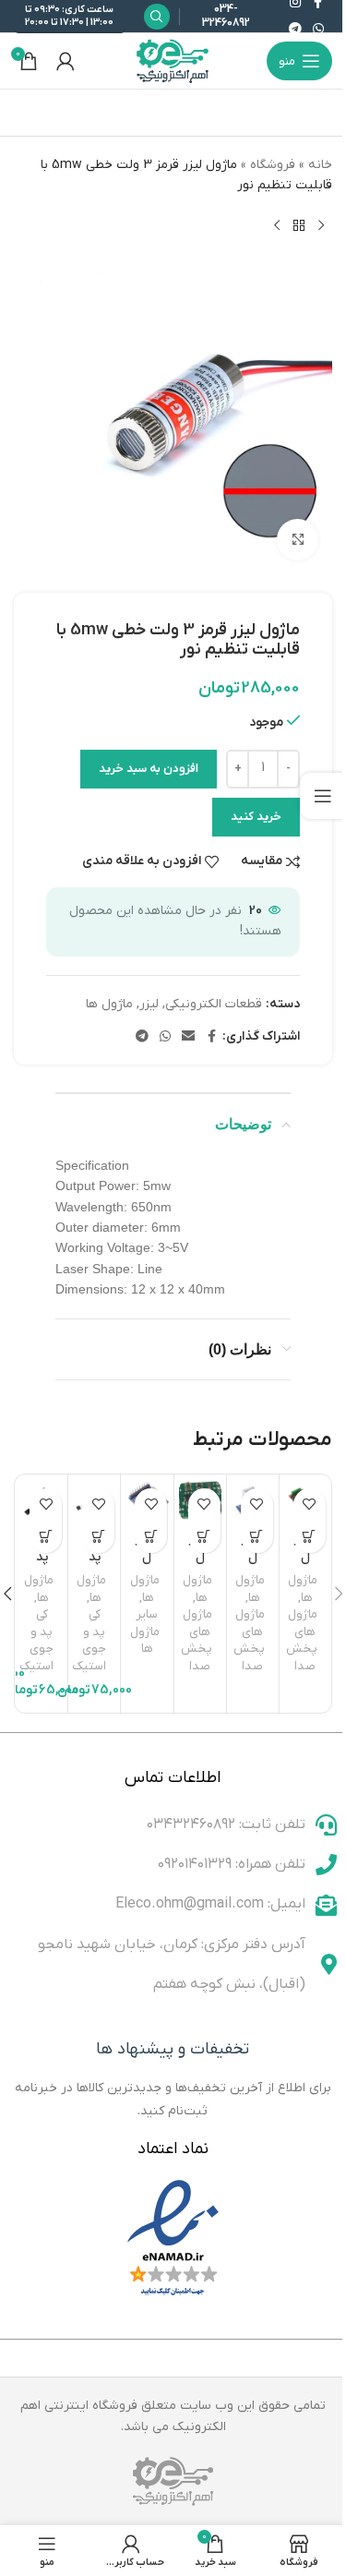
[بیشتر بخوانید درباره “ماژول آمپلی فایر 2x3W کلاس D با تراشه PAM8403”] (204, 1537)
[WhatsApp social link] (318, 30)
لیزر (149, 1004)
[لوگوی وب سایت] (173, 60)
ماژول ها (109, 1004)
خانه (320, 165)
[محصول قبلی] (321, 226)
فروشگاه (273, 165)
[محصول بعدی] (277, 226)
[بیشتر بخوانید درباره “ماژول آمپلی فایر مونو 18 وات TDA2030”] (257, 1537)
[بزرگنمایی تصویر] (298, 540)
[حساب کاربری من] (66, 61)
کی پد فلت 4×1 (42, 1566)
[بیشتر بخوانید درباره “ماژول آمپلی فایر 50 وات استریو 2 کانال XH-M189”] (310, 1537)
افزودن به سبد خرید (149, 769)
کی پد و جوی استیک (89, 1640)
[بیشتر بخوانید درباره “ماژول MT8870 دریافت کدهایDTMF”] (151, 1537)
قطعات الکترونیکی (214, 1004)
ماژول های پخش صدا (302, 1640)
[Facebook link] (211, 1037)
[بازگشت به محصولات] (299, 226)
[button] (98, 1537)
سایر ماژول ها (145, 1631)
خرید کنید (256, 817)
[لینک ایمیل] (188, 1037)
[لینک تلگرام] (295, 30)
